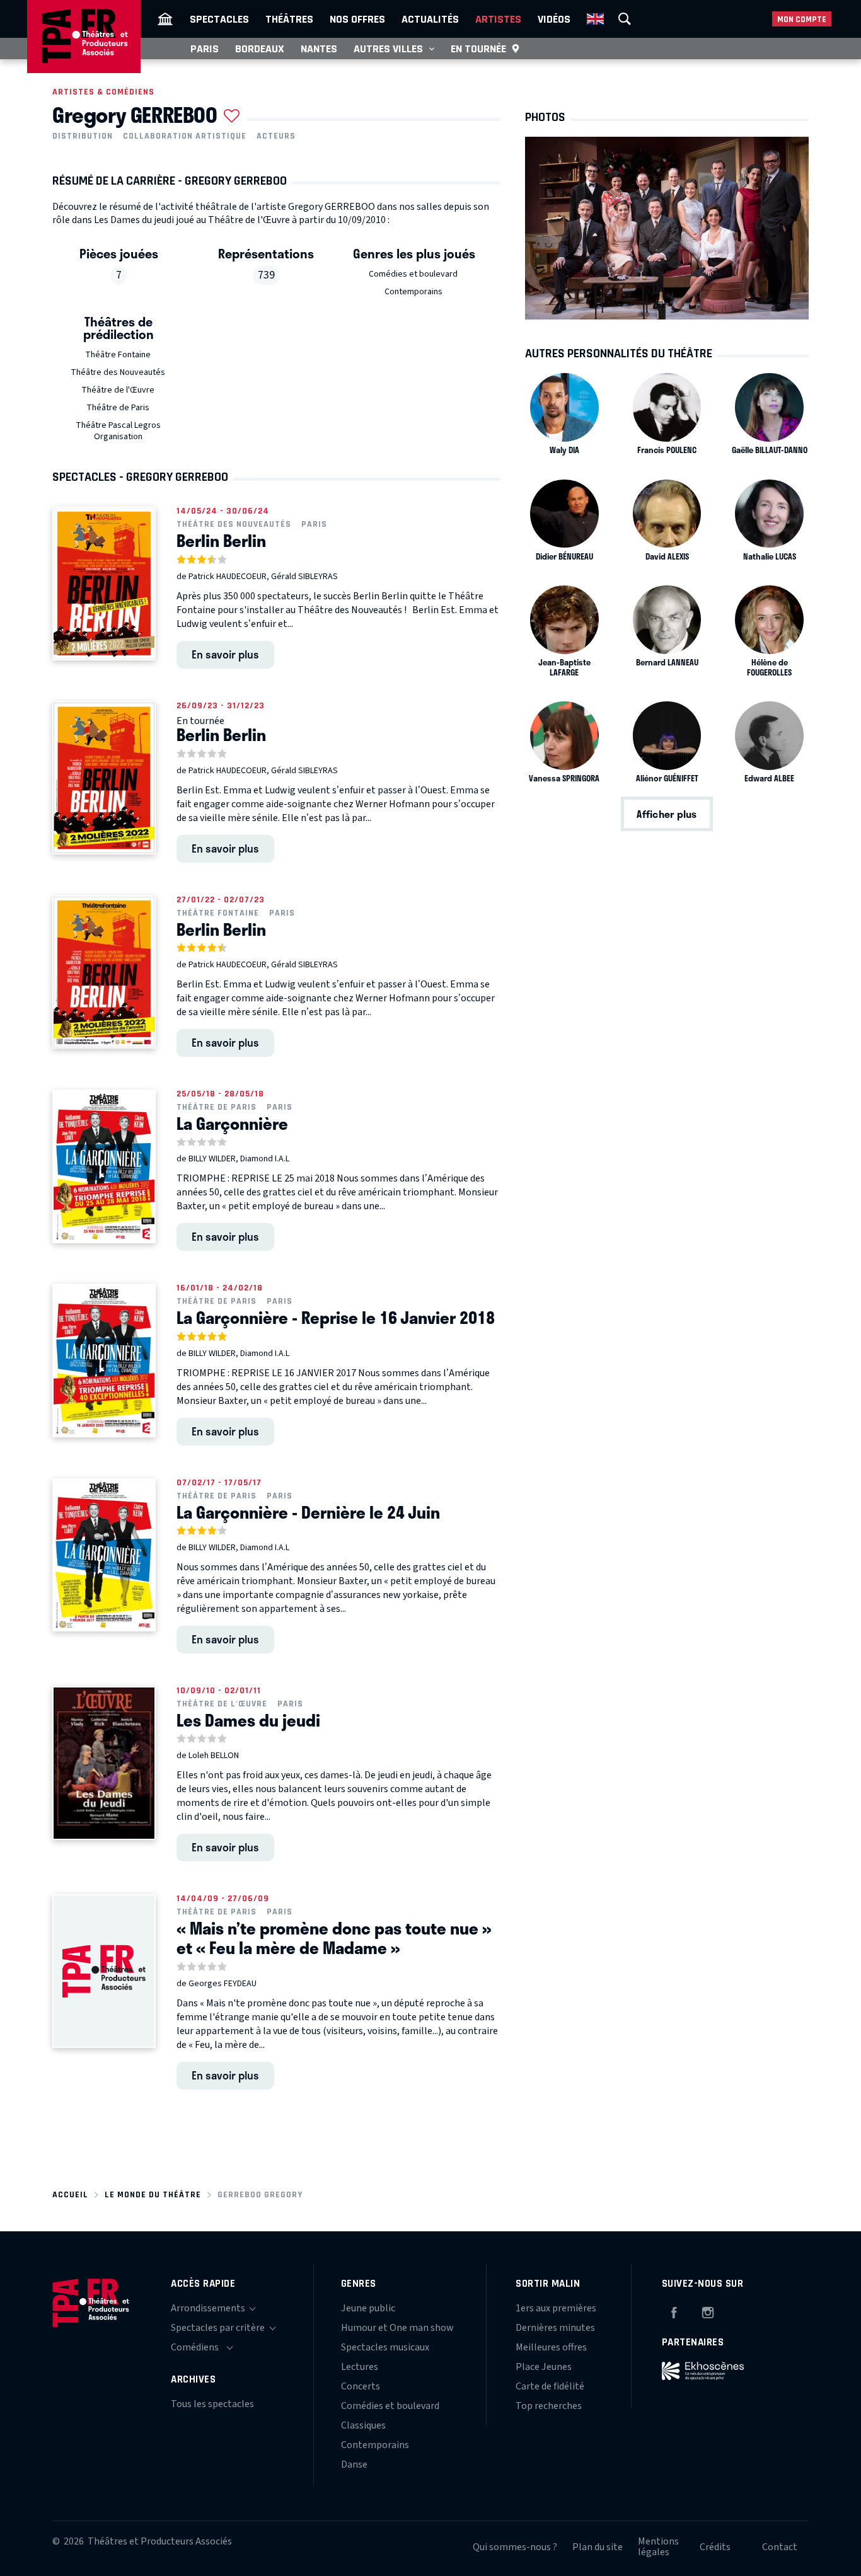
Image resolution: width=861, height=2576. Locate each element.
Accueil (70, 2194)
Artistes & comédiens (103, 92)
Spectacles (219, 19)
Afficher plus (667, 814)
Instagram (708, 2311)
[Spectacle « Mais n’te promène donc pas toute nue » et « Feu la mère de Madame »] (104, 1971)
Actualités (430, 19)
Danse (354, 2464)
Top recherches (549, 2406)
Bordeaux (260, 49)
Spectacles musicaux (385, 2347)
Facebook (674, 2311)
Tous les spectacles (212, 2404)
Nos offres (357, 19)
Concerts (361, 2386)
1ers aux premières (556, 2308)
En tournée (478, 49)
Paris (205, 49)
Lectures (360, 2367)
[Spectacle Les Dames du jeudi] (104, 1763)
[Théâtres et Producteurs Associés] (165, 19)
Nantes (319, 49)
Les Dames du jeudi (248, 1720)
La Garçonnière (232, 1124)
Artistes (498, 19)
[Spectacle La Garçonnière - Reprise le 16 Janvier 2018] (104, 1360)
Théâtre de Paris (118, 408)
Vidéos (554, 19)
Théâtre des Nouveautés (118, 372)
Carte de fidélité (550, 2386)
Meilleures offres (551, 2347)
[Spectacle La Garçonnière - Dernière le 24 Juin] (104, 1555)
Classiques (363, 2425)
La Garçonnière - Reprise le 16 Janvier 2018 (336, 1318)
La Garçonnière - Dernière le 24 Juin (308, 1512)
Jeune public (368, 2308)
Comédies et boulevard (413, 274)
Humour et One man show (397, 2328)
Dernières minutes (555, 2328)
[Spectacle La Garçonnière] (104, 1166)
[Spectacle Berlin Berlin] (104, 584)
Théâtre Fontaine (118, 355)
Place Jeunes (544, 2367)
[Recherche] (625, 19)
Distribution (83, 136)
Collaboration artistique (185, 136)
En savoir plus (225, 654)
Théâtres (289, 19)
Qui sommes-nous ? (515, 2547)
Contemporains (413, 292)
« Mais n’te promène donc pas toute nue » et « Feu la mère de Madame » (334, 1938)
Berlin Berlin (221, 541)
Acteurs (276, 136)
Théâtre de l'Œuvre (118, 390)
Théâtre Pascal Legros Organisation (118, 431)
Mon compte (802, 19)
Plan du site (598, 2547)
